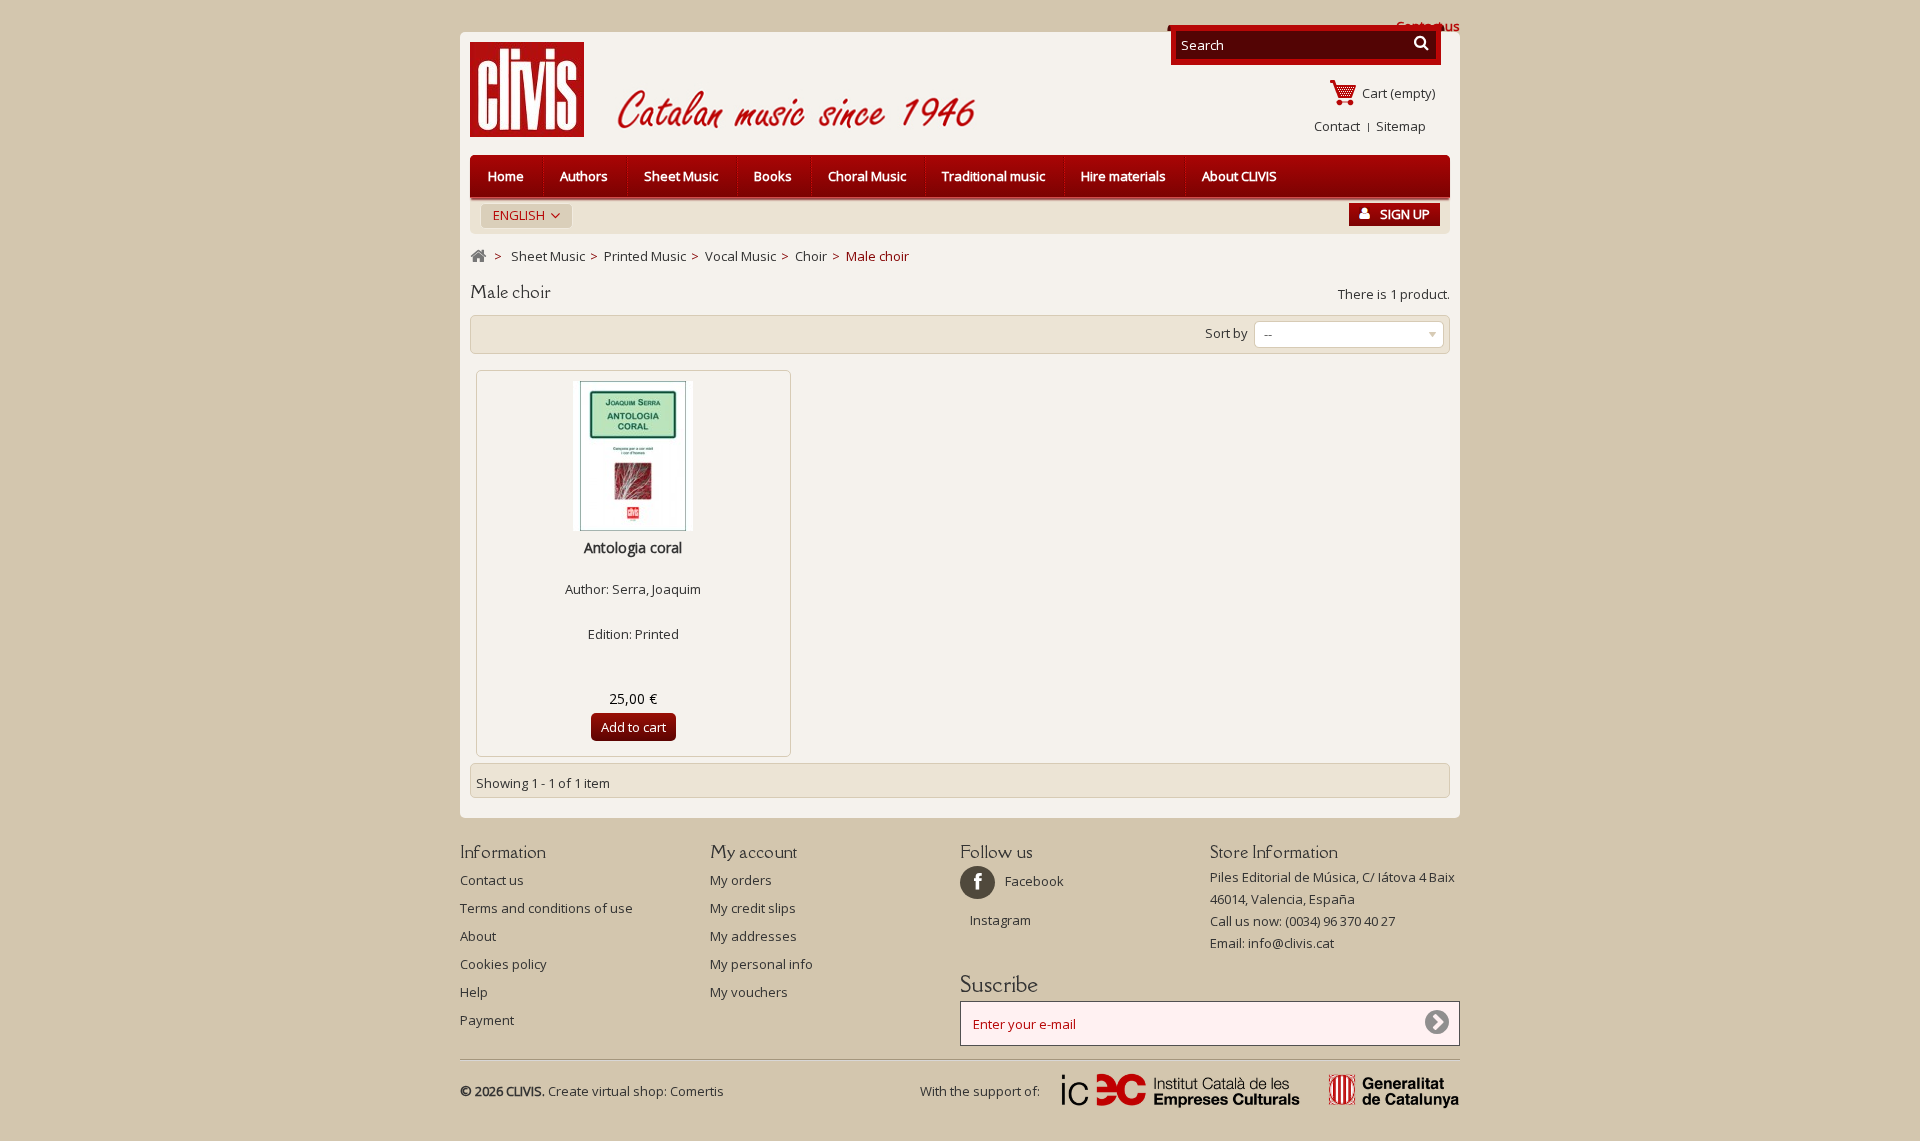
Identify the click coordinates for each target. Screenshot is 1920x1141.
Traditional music (993, 176)
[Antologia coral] (633, 456)
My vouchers (749, 992)
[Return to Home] (478, 256)
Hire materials (1123, 176)
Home (506, 176)
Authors (584, 176)
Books (773, 176)
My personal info (761, 964)
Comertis (697, 1091)
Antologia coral (633, 547)
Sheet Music (681, 176)
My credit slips (753, 908)
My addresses (753, 936)
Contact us (492, 880)
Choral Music (867, 176)
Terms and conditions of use (546, 908)
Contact (1337, 126)
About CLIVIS (1239, 176)
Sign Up (1405, 214)
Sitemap (1401, 126)
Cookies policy (503, 964)
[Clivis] (535, 89)
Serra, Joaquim (656, 589)
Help (474, 992)
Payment (487, 1020)
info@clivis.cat (1291, 943)
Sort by (1226, 333)
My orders (741, 880)
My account (753, 852)
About (478, 936)
